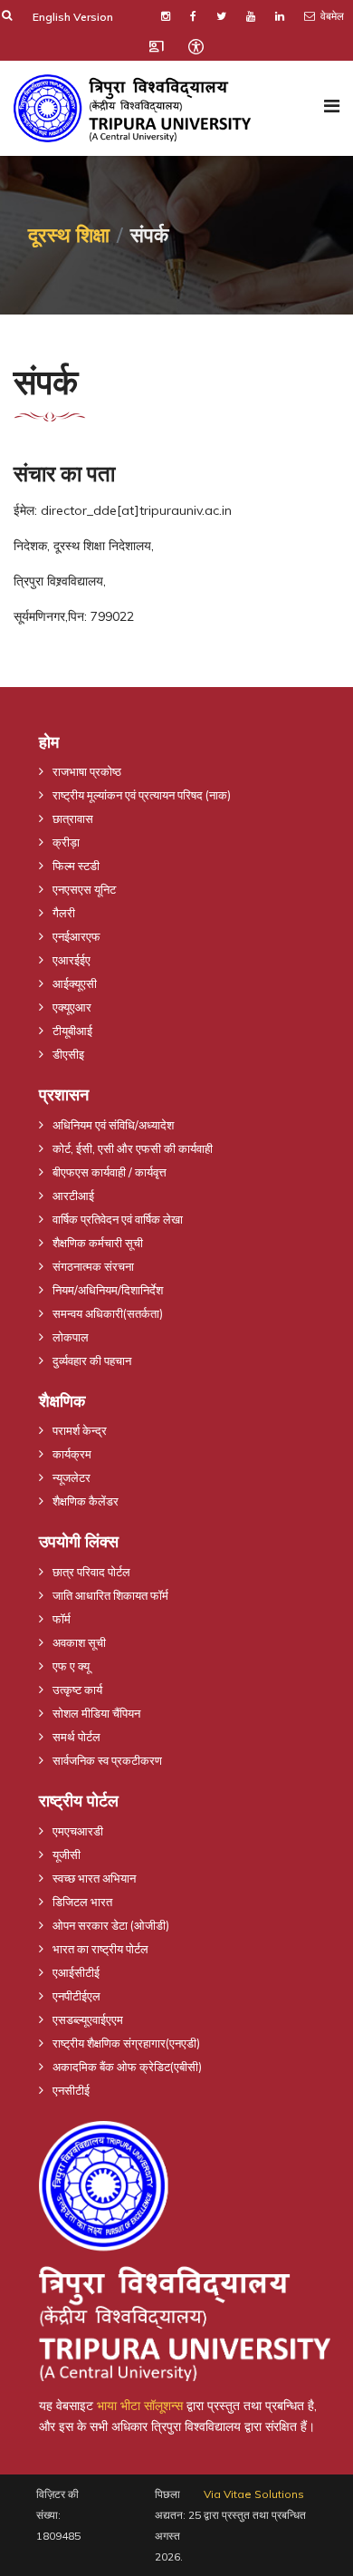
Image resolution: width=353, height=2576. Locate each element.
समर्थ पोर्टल (76, 1737)
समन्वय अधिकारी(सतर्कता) (108, 1313)
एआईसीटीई (76, 1972)
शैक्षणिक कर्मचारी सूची (98, 1243)
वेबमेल (331, 16)
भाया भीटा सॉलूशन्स (140, 2406)
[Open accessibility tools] (196, 46)
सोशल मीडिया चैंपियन (96, 1713)
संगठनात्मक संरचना (93, 1266)
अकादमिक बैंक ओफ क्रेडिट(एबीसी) (127, 2067)
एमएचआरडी (78, 1831)
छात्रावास (73, 818)
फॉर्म (62, 1619)
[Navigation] (332, 106)
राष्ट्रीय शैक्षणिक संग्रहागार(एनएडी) (126, 2043)
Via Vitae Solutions (254, 2494)
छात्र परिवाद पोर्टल (91, 1572)
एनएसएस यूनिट (84, 889)
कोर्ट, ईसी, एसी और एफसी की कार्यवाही (133, 1148)
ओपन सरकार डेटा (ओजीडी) (111, 1925)
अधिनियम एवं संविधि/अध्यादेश (113, 1125)
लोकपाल (71, 1337)
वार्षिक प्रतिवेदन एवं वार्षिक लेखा (118, 1219)
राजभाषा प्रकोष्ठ (87, 771)
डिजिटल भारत (82, 1902)
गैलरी (64, 913)
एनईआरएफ (76, 936)
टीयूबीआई (72, 1031)
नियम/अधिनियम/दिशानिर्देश (108, 1290)
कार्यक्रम (72, 1454)
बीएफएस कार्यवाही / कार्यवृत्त (110, 1172)
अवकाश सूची (79, 1642)
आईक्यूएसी (75, 983)
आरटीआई (73, 1196)
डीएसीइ (68, 1054)
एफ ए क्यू (71, 1666)
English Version (73, 17)
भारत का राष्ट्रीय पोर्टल (100, 1949)
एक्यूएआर (72, 1007)
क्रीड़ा (66, 842)
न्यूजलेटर (72, 1477)
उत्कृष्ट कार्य (77, 1690)
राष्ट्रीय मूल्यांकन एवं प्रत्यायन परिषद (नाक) (142, 795)
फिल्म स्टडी (76, 866)
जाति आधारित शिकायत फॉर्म (110, 1595)
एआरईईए (72, 960)
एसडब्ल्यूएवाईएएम (88, 2019)
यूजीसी (67, 1855)
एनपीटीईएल (76, 1996)
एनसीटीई (71, 2090)
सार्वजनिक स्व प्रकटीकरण (107, 1760)
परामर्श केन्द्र (80, 1430)
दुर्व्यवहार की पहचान (92, 1361)
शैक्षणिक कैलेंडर (86, 1501)
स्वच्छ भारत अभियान (94, 1878)
